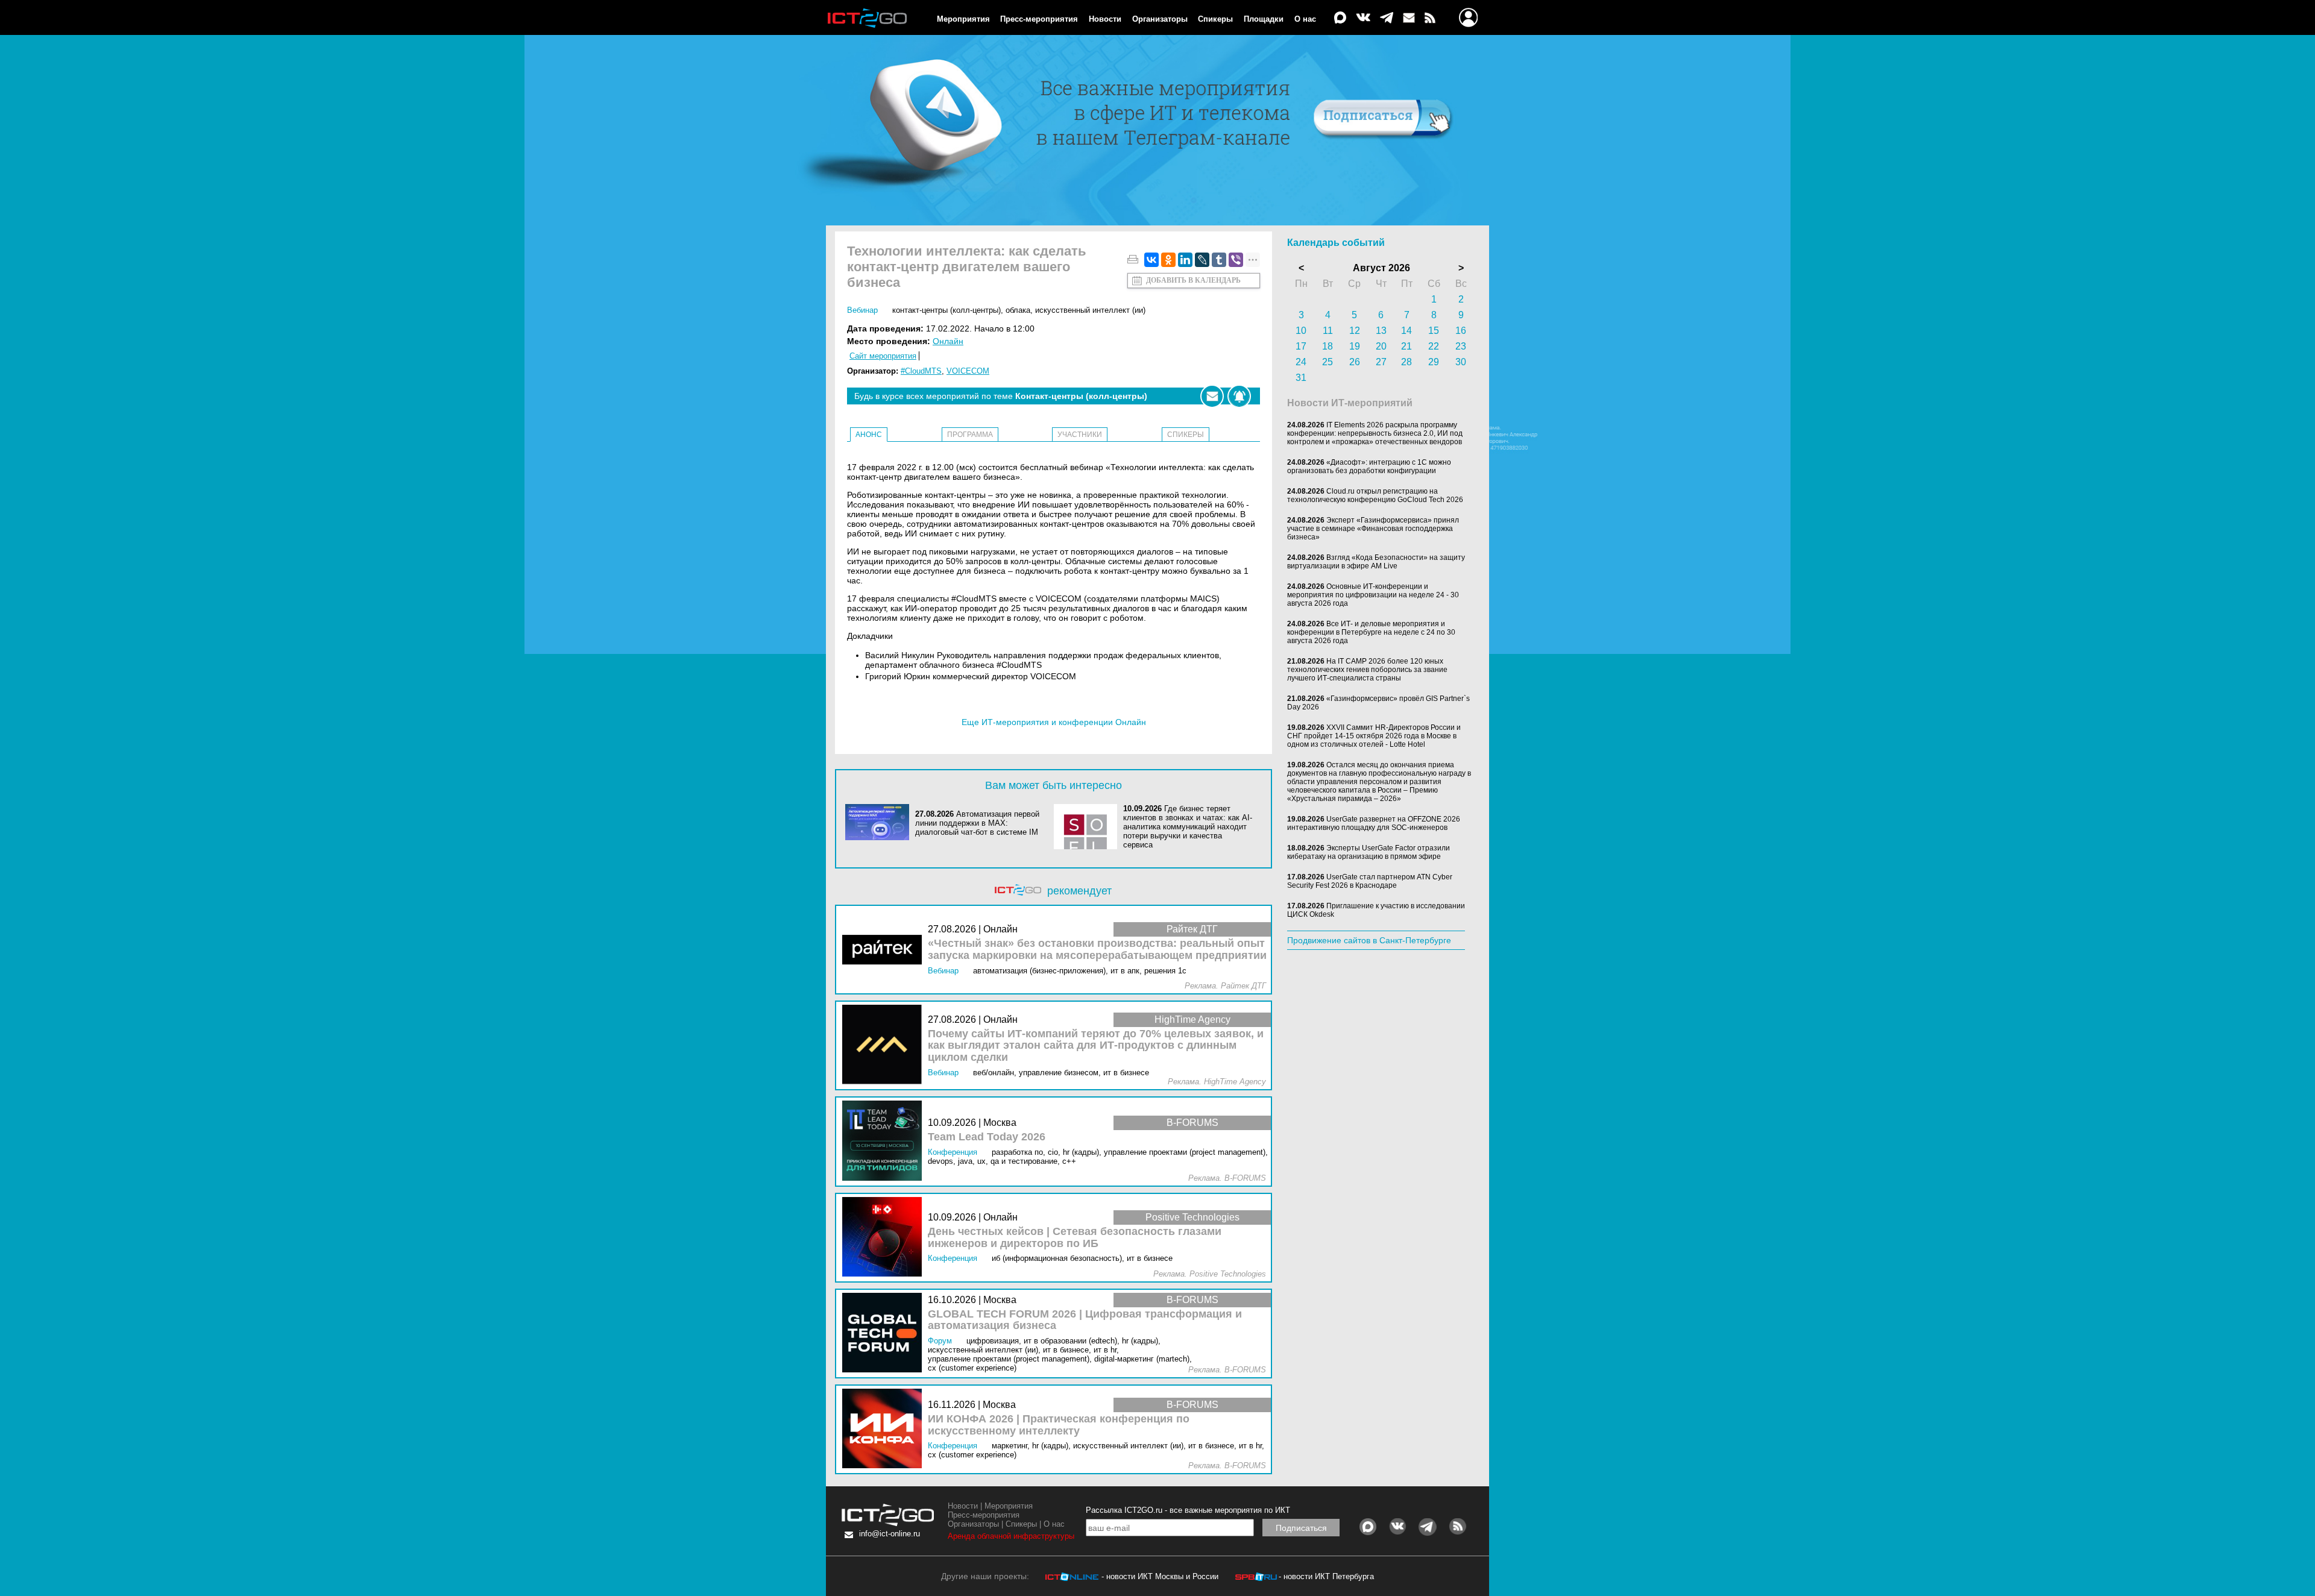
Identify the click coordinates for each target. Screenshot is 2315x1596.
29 (1434, 362)
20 (1381, 346)
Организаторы (1160, 19)
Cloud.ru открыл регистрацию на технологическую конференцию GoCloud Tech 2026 (1375, 495)
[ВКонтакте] (1151, 260)
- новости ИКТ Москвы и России (1160, 1576)
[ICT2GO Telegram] (1387, 18)
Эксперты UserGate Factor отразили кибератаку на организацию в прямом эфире (1369, 852)
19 (1355, 346)
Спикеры (1215, 19)
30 (1461, 362)
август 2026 (1381, 268)
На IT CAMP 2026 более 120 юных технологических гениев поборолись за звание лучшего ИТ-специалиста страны (1367, 670)
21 (1406, 346)
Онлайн (948, 341)
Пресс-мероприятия (1039, 19)
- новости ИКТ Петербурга (1326, 1576)
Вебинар (862, 310)
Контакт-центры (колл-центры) (946, 310)
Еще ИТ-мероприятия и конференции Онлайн (1054, 722)
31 (1301, 378)
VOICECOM (968, 371)
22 (1434, 346)
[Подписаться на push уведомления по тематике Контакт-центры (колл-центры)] (1239, 396)
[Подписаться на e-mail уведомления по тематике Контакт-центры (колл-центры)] (1212, 396)
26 (1355, 362)
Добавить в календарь (1193, 280)
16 (1461, 331)
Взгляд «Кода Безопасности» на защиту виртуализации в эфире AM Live (1376, 562)
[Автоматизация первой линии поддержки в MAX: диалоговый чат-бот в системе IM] (880, 823)
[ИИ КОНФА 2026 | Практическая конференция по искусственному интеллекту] (885, 1429)
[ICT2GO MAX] (1340, 18)
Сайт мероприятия (883, 356)
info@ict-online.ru (890, 1534)
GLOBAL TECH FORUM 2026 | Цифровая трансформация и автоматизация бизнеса (1085, 1320)
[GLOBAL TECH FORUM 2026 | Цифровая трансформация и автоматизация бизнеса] (885, 1334)
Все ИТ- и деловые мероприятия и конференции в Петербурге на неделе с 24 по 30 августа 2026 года (1371, 632)
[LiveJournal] (1202, 260)
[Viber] (1236, 260)
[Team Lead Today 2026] (885, 1141)
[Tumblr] (1219, 260)
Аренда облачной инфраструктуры (1011, 1536)
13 (1381, 331)
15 (1434, 331)
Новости (1105, 19)
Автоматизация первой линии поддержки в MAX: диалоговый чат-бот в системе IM (977, 823)
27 (1381, 362)
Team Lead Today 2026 (987, 1137)
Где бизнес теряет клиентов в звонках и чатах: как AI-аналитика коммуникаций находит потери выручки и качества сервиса (1188, 827)
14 (1406, 331)
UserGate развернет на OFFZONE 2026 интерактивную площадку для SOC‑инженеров (1374, 823)
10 (1301, 331)
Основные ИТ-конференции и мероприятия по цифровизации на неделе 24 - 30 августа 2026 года (1373, 595)
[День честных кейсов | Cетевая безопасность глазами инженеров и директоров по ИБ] (885, 1238)
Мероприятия (963, 19)
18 (1328, 346)
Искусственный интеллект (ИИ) (1090, 310)
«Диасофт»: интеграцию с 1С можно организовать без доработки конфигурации (1369, 467)
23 (1461, 346)
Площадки (1264, 19)
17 (1301, 346)
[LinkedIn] (1185, 260)
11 (1328, 331)
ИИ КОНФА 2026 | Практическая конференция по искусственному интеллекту (1059, 1425)
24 (1301, 362)
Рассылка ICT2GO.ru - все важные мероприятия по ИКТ (1188, 1510)
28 (1406, 362)
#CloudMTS (921, 371)
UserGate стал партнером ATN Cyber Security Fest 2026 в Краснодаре (1370, 881)
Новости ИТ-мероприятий (1350, 403)
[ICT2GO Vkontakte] (1363, 18)
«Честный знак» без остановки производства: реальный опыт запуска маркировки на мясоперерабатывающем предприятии (1097, 950)
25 (1328, 362)
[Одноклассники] (1168, 260)
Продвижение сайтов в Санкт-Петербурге (1369, 940)
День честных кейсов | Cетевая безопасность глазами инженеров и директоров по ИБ (1075, 1238)
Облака (1018, 310)
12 (1355, 331)
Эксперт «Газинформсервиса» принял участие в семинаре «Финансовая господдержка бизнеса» (1373, 529)
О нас (1305, 19)
